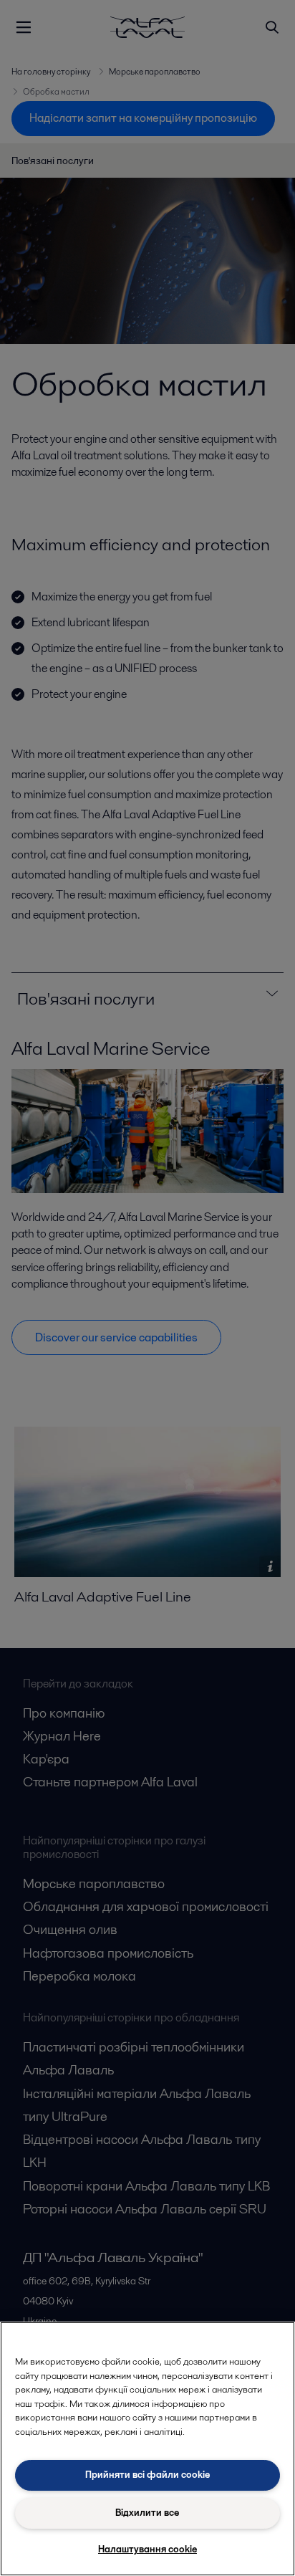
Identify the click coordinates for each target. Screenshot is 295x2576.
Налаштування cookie (147, 2549)
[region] (147, 2449)
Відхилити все (147, 2513)
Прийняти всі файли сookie (147, 2475)
